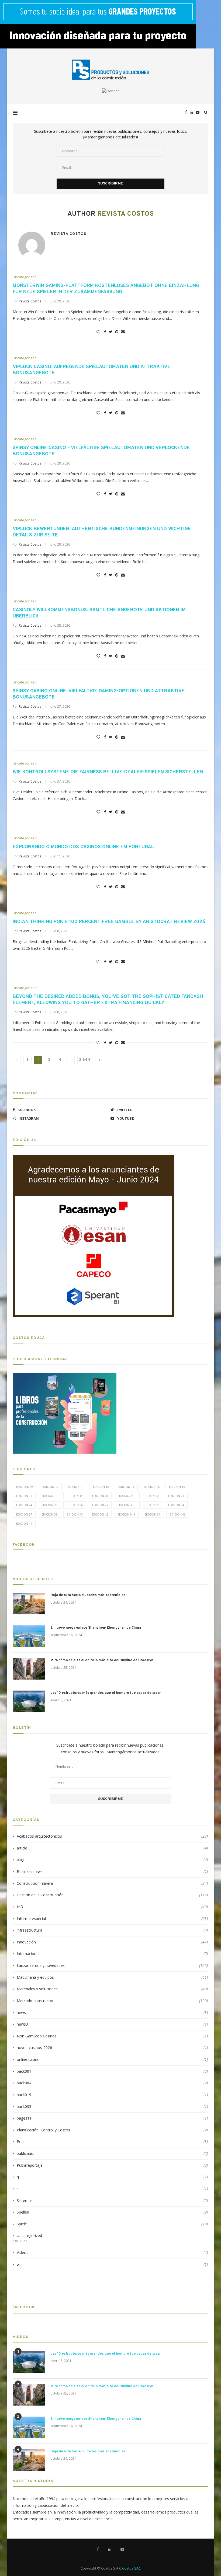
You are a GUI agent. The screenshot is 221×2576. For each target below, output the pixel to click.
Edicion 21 (125, 1496)
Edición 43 (178, 1514)
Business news (112, 1871)
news (112, 2013)
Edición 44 (24, 1523)
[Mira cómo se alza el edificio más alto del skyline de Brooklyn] (29, 1669)
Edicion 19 (75, 1496)
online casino (112, 2059)
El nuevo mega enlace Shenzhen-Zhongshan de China (96, 1628)
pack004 (112, 2083)
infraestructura (112, 1930)
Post (112, 2142)
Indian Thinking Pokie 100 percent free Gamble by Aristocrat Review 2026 (109, 922)
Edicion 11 (76, 1487)
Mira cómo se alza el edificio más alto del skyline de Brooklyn (102, 1660)
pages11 (112, 2118)
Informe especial (112, 1919)
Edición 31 (152, 1514)
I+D (112, 1907)
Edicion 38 (49, 1514)
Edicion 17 (24, 1496)
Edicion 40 (75, 1514)
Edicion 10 (50, 1487)
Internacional (112, 1954)
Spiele (112, 2224)
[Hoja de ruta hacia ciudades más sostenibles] (29, 1604)
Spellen (112, 2212)
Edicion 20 (100, 1496)
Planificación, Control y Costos (112, 2130)
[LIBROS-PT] (65, 1376)
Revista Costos (68, 234)
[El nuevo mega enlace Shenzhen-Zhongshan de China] (29, 1636)
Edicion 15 (152, 1487)
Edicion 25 (49, 1505)
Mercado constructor (112, 2001)
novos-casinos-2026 (112, 2048)
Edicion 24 (24, 1505)
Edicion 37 (24, 1514)
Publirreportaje (112, 2165)
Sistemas (112, 2200)
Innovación (112, 1942)
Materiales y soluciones (112, 1989)
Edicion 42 (100, 1514)
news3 (112, 2024)
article (112, 1848)
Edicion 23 (176, 1496)
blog (112, 1860)
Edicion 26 (75, 1505)
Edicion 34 (176, 1505)
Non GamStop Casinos (112, 2036)
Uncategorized (25, 277)
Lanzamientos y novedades (112, 1965)
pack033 (112, 2106)
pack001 (112, 2071)
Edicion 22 (151, 1496)
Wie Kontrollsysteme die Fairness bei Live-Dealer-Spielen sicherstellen (108, 772)
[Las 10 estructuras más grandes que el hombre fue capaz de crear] (29, 1701)
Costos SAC (131, 2568)
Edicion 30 (125, 1505)
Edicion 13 (126, 1487)
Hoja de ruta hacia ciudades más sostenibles (88, 1595)
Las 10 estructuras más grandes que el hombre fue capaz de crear (106, 1693)
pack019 (112, 2095)
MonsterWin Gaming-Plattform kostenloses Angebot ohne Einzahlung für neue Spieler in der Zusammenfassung (106, 289)
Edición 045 (126, 1514)
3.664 (85, 1060)
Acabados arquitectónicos (112, 1836)
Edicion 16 (177, 1487)
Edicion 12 (101, 1487)
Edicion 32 (151, 1505)
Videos (112, 2252)
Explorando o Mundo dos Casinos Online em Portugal (83, 847)
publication (112, 2153)
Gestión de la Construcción (112, 1895)
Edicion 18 (49, 1496)
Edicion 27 (100, 1505)
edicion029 (25, 1487)
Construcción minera (112, 1883)
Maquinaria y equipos (112, 1977)
